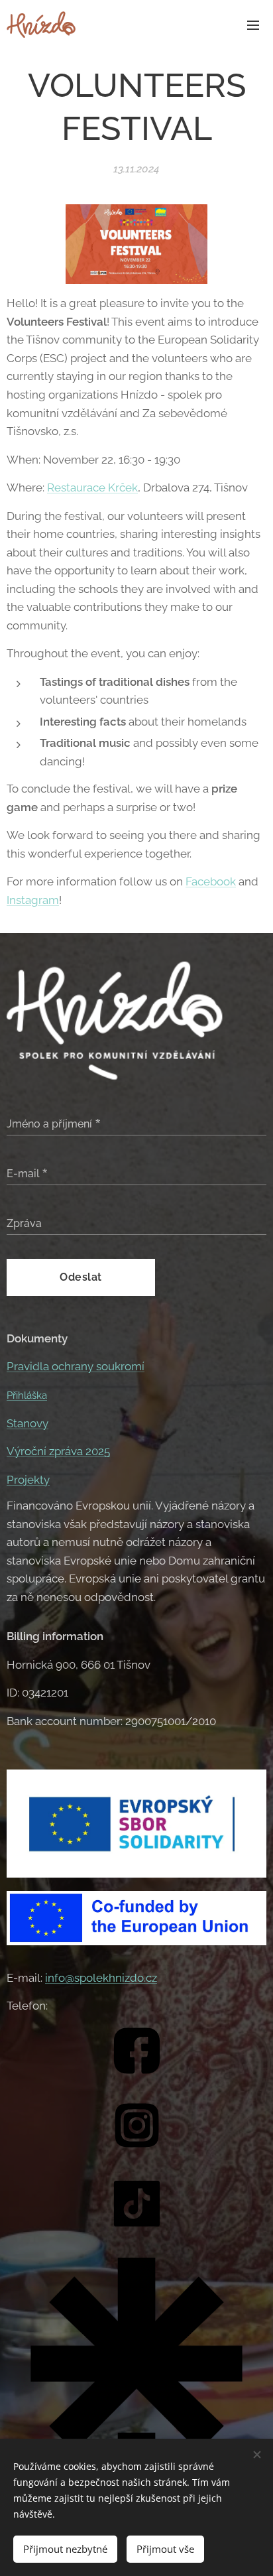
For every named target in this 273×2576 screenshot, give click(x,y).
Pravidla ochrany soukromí (76, 1366)
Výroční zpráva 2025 (58, 1451)
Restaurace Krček (92, 487)
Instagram (33, 900)
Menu (253, 25)
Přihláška (27, 1395)
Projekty (28, 1480)
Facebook (211, 881)
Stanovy (27, 1423)
